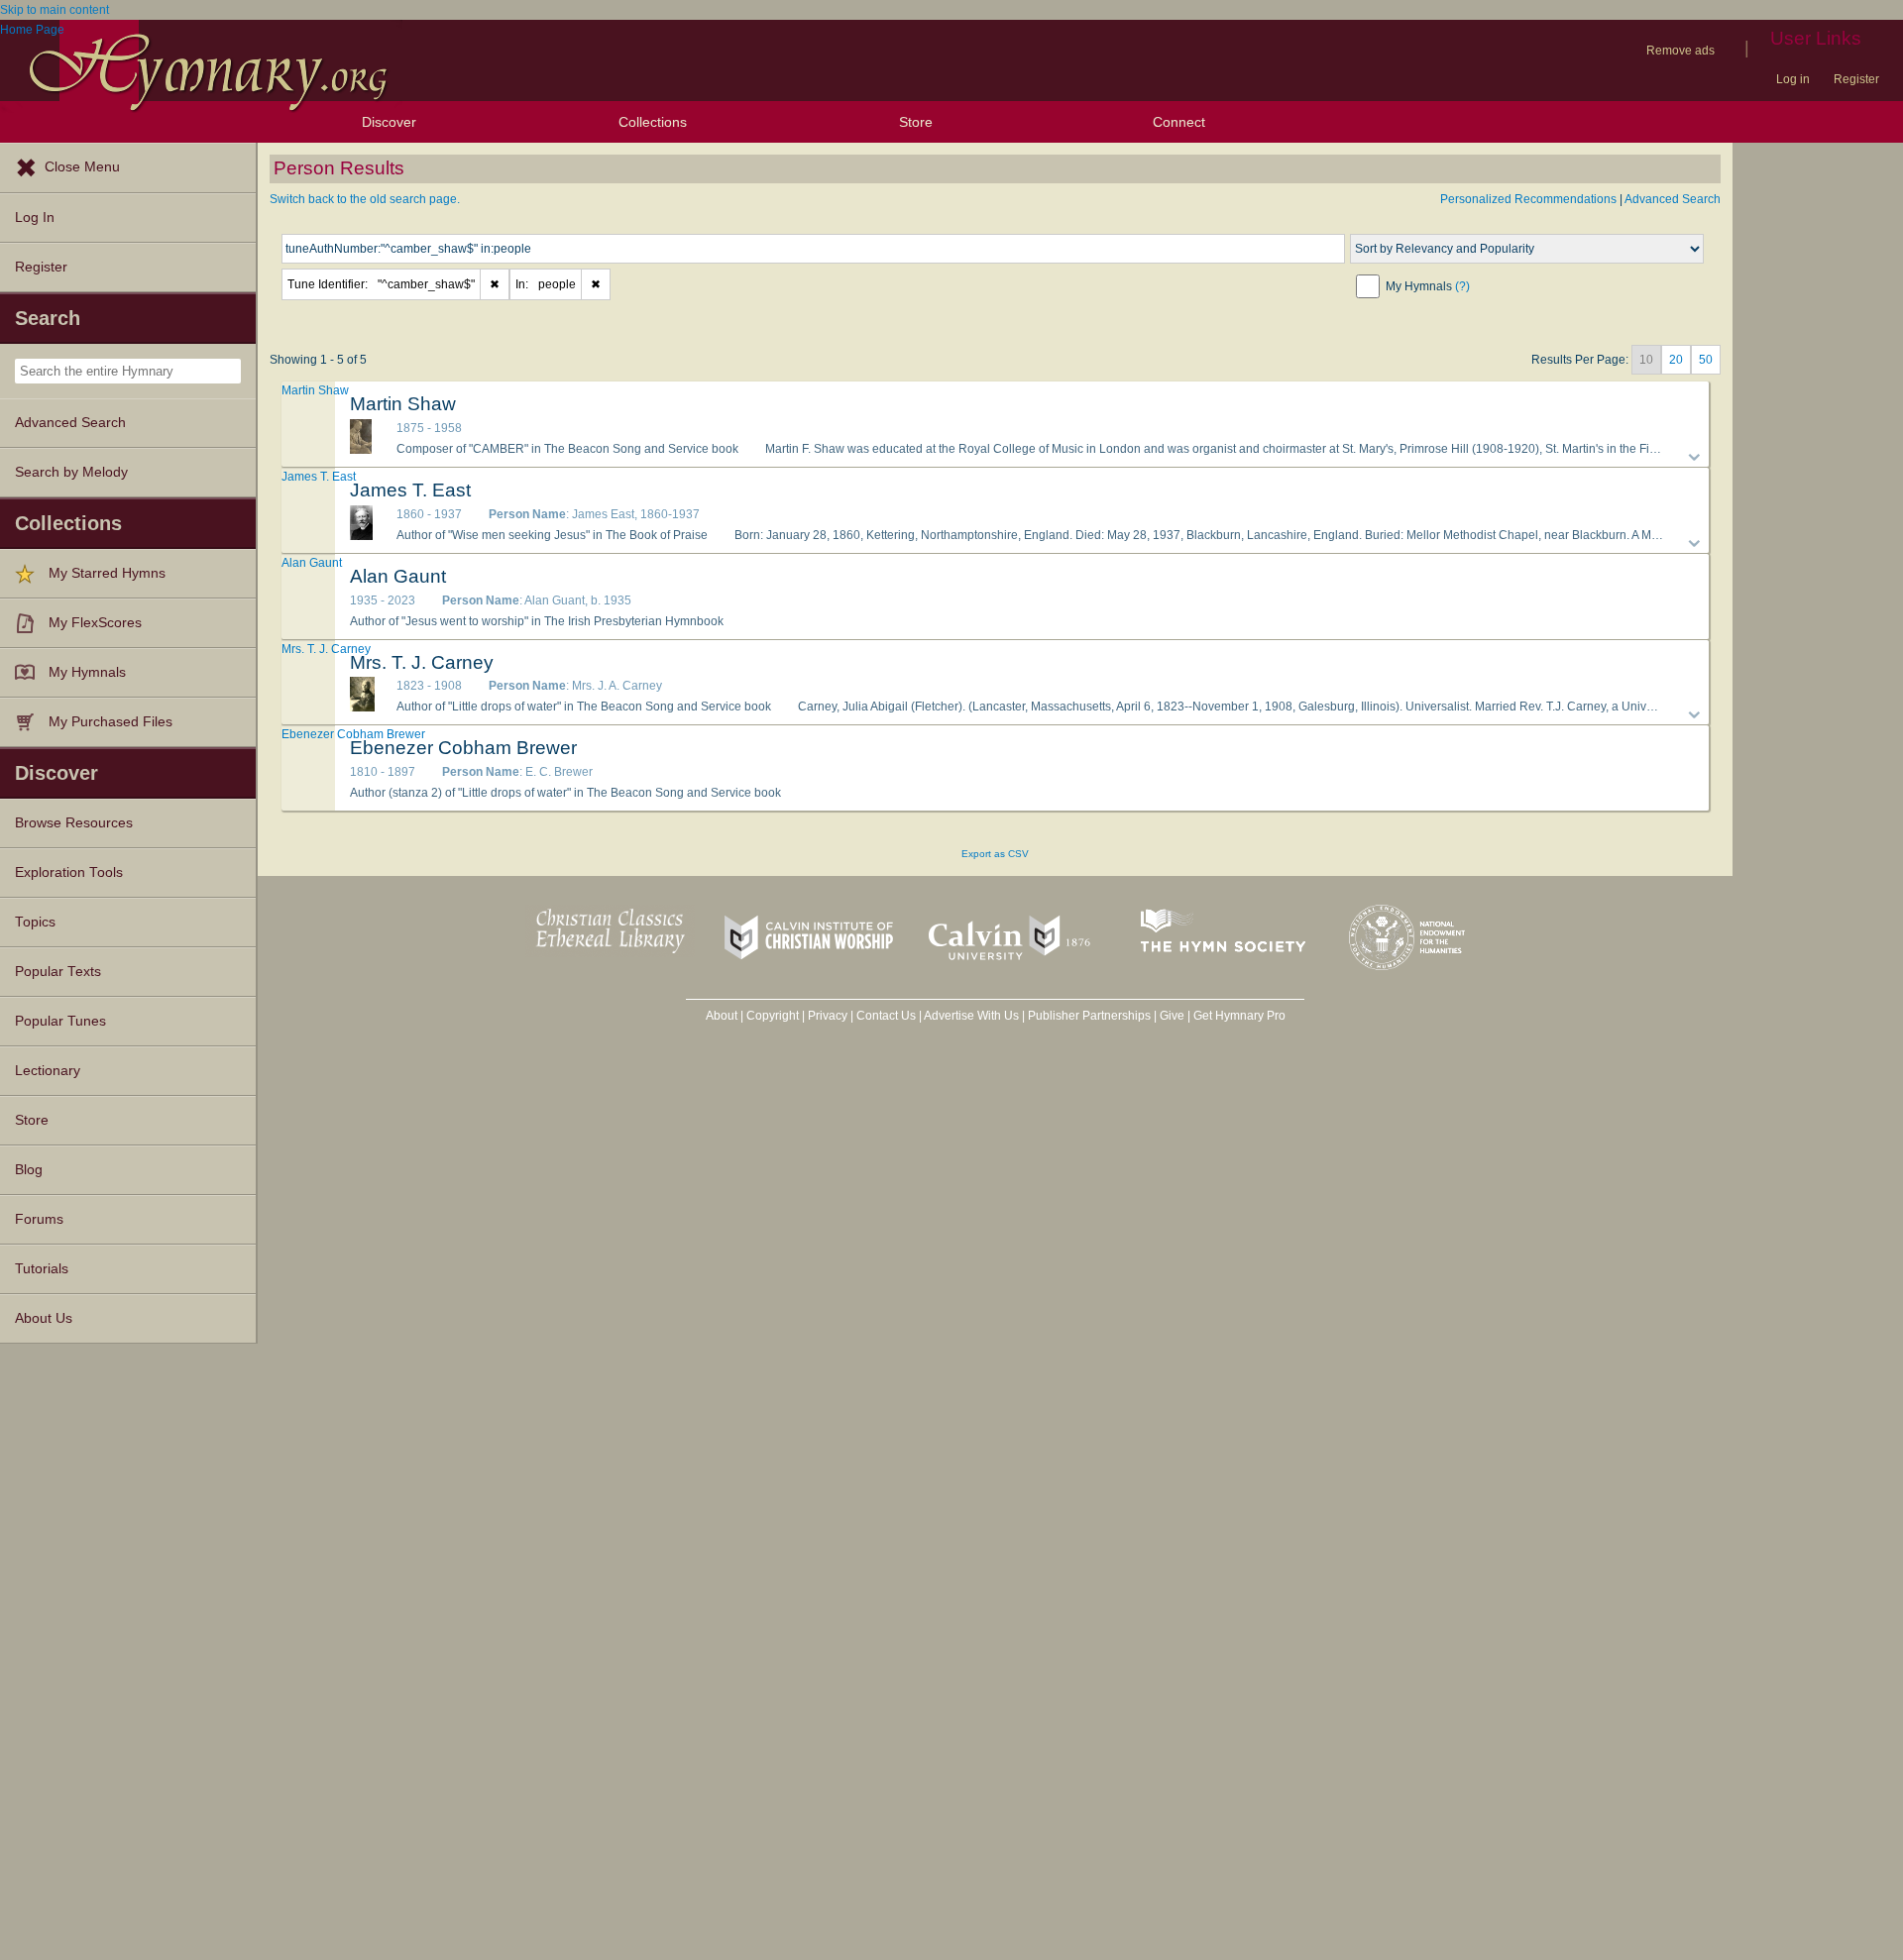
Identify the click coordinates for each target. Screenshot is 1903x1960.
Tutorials (42, 1269)
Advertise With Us (971, 1016)
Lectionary (48, 1071)
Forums (39, 1219)
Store (916, 122)
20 (1676, 360)
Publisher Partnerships (1089, 1016)
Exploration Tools (69, 872)
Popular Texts (58, 972)
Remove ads (1680, 51)
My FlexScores (95, 623)
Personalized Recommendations (1528, 199)
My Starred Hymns (107, 573)
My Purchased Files (111, 722)
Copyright (773, 1016)
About (722, 1016)
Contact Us (886, 1016)
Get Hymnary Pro (1239, 1016)
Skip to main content (55, 10)
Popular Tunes (60, 1021)
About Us (44, 1318)
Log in (1793, 79)
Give (1172, 1016)
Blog (29, 1170)
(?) (1462, 286)
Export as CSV (995, 854)
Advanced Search (70, 423)
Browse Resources (74, 823)
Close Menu (82, 167)
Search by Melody (71, 472)
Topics (35, 922)
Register (1856, 79)
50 (1706, 360)
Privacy (828, 1016)
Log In (35, 218)
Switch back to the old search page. (365, 199)
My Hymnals (87, 672)
